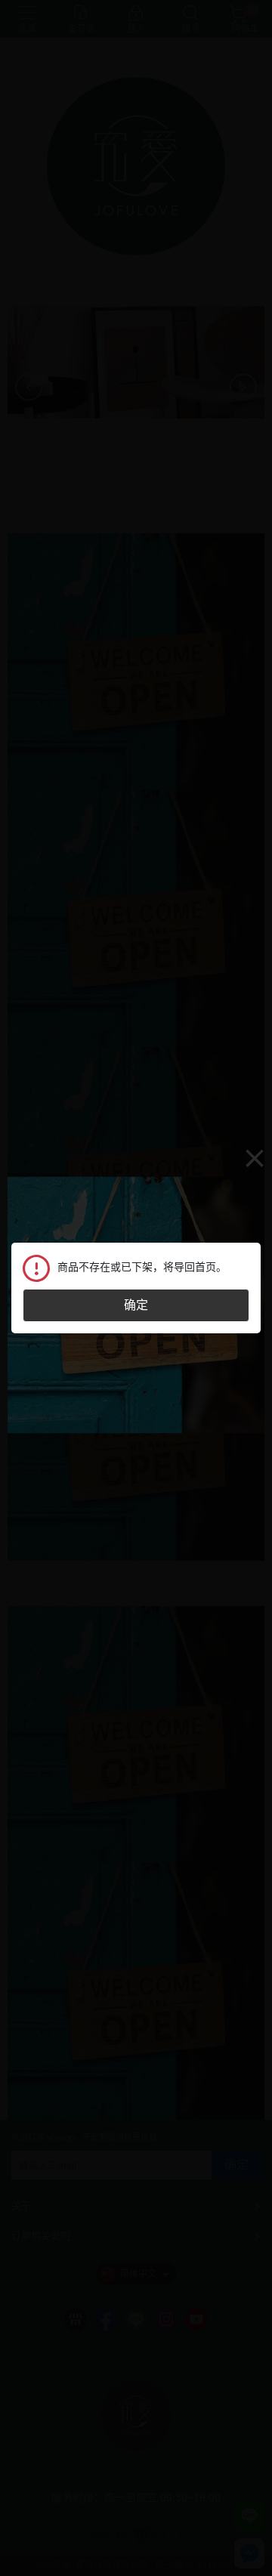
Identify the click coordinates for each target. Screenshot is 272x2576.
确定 (136, 1305)
